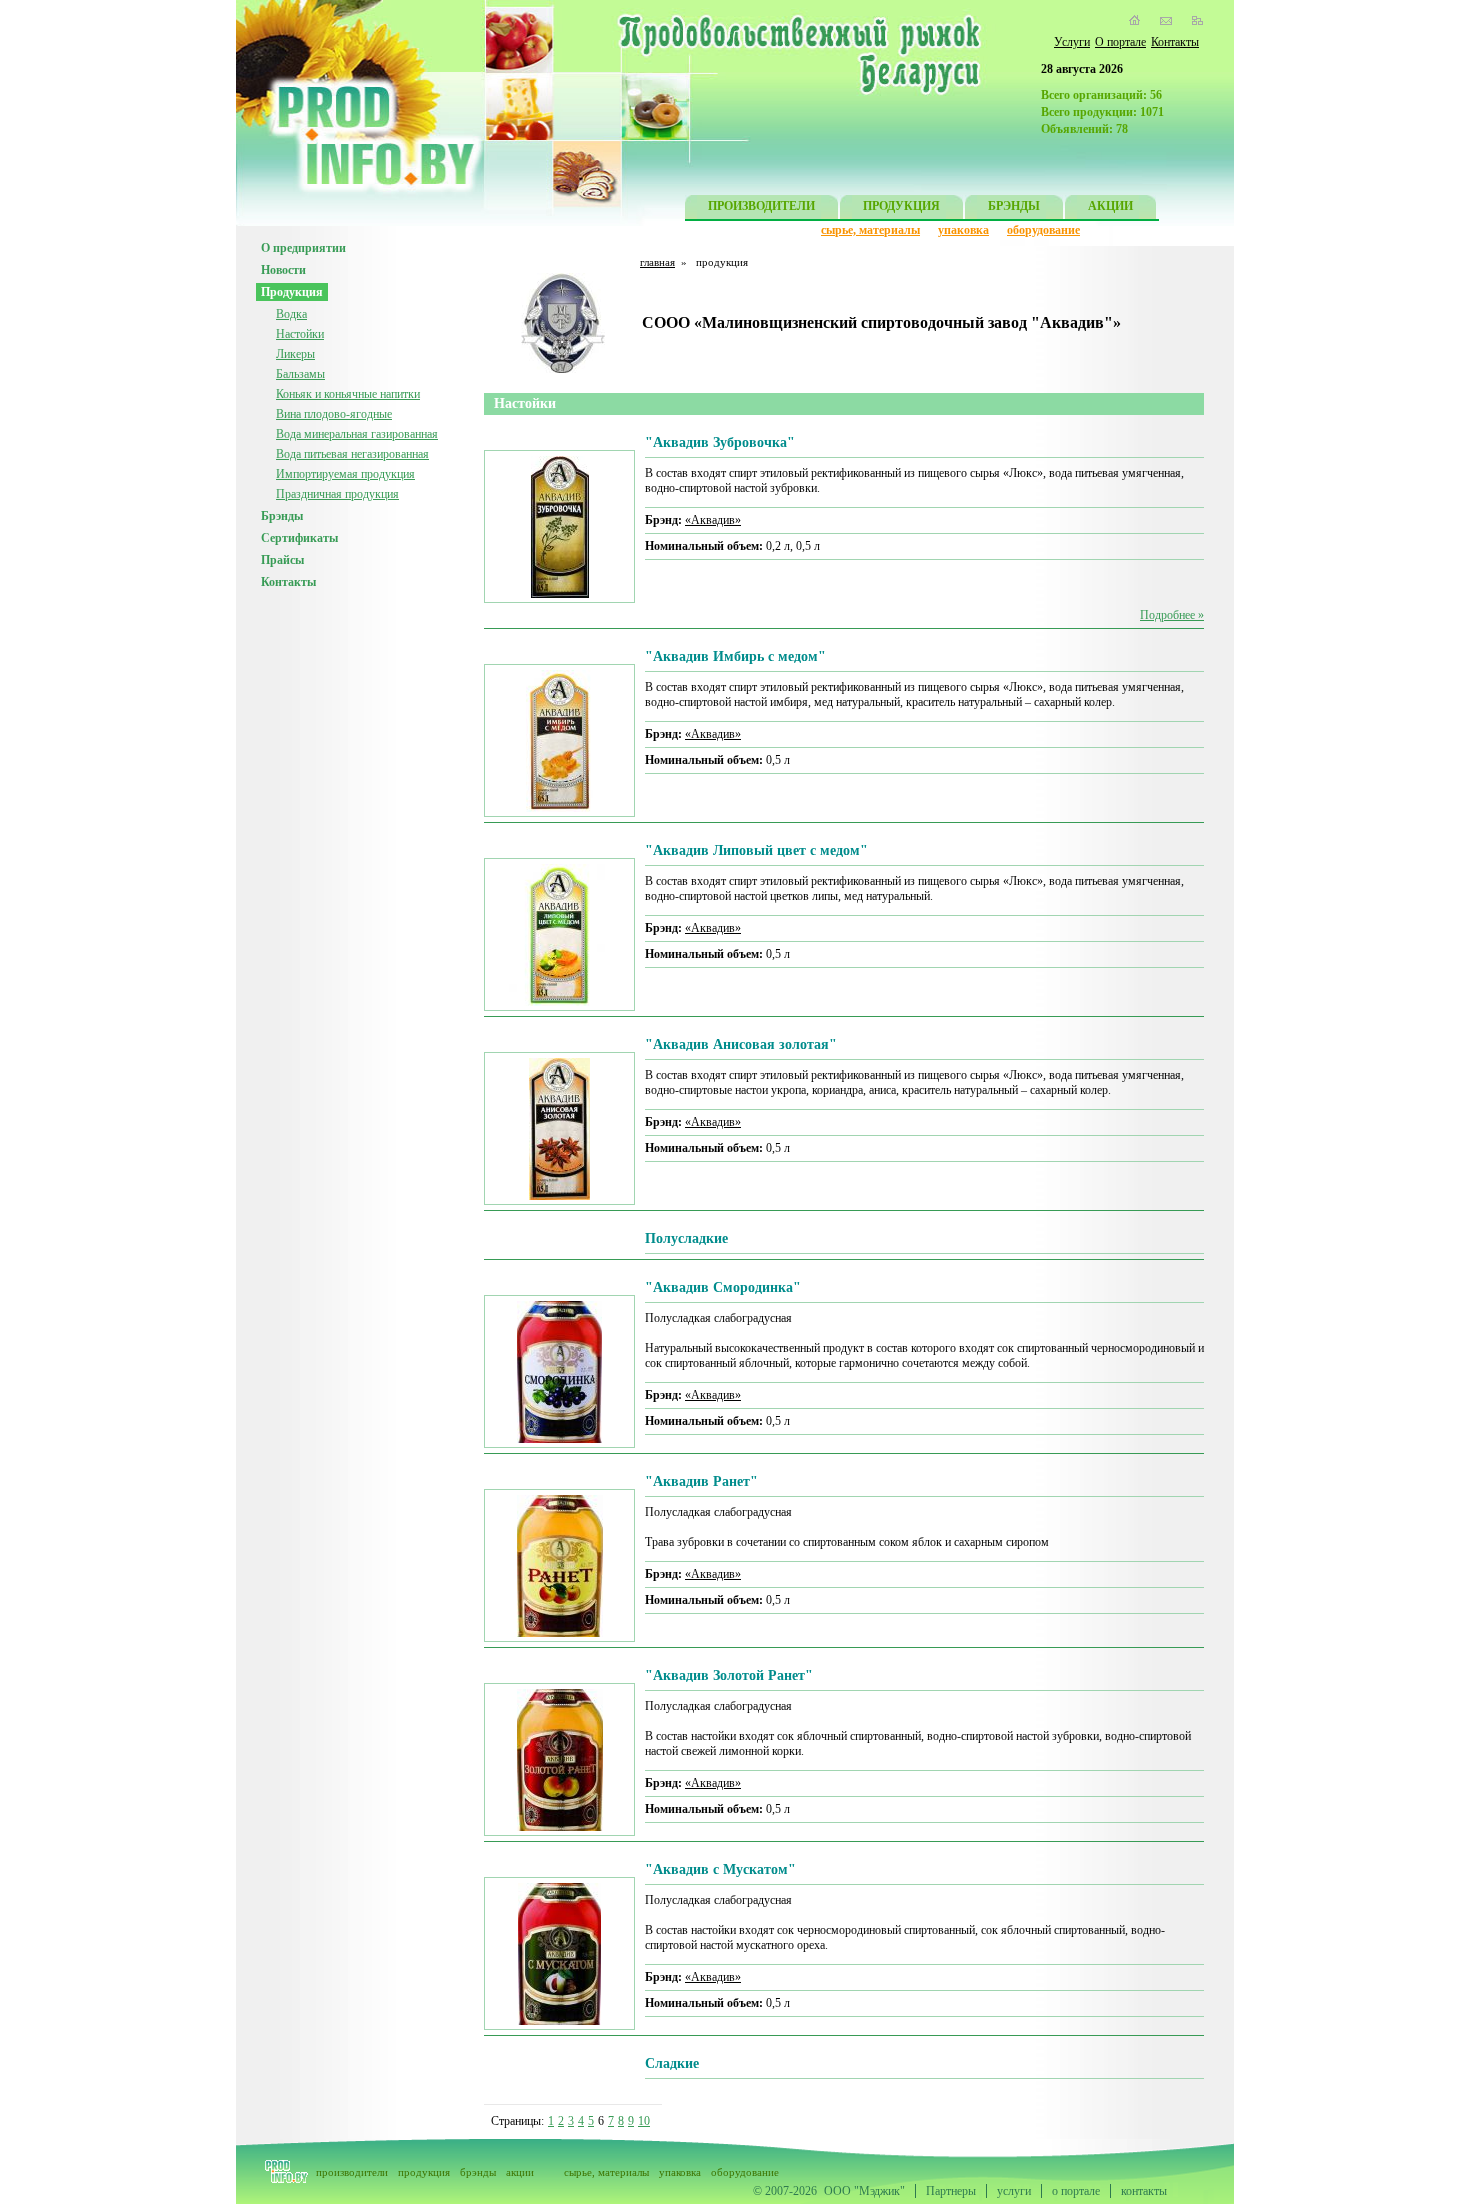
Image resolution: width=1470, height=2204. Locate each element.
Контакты (1175, 42)
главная (657, 262)
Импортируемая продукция (345, 474)
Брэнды (282, 516)
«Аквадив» (713, 520)
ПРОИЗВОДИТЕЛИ (761, 206)
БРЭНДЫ (1014, 206)
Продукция (292, 292)
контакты (1144, 2191)
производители (352, 2172)
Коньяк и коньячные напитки (348, 394)
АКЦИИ (1110, 206)
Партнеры (951, 2191)
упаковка (963, 230)
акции (520, 2172)
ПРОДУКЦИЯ (901, 206)
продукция (424, 2172)
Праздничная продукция (337, 494)
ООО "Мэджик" (864, 2191)
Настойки (300, 334)
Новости (283, 270)
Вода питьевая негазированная (352, 454)
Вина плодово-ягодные (334, 414)
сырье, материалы (870, 230)
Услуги (1072, 42)
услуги (1014, 2191)
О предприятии (303, 248)
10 (644, 2121)
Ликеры (295, 354)
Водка (291, 314)
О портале (1120, 42)
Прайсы (282, 560)
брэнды (478, 2172)
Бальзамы (300, 374)
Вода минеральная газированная (357, 434)
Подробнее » (1172, 615)
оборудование (1043, 230)
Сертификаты (299, 538)
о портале (1076, 2191)
